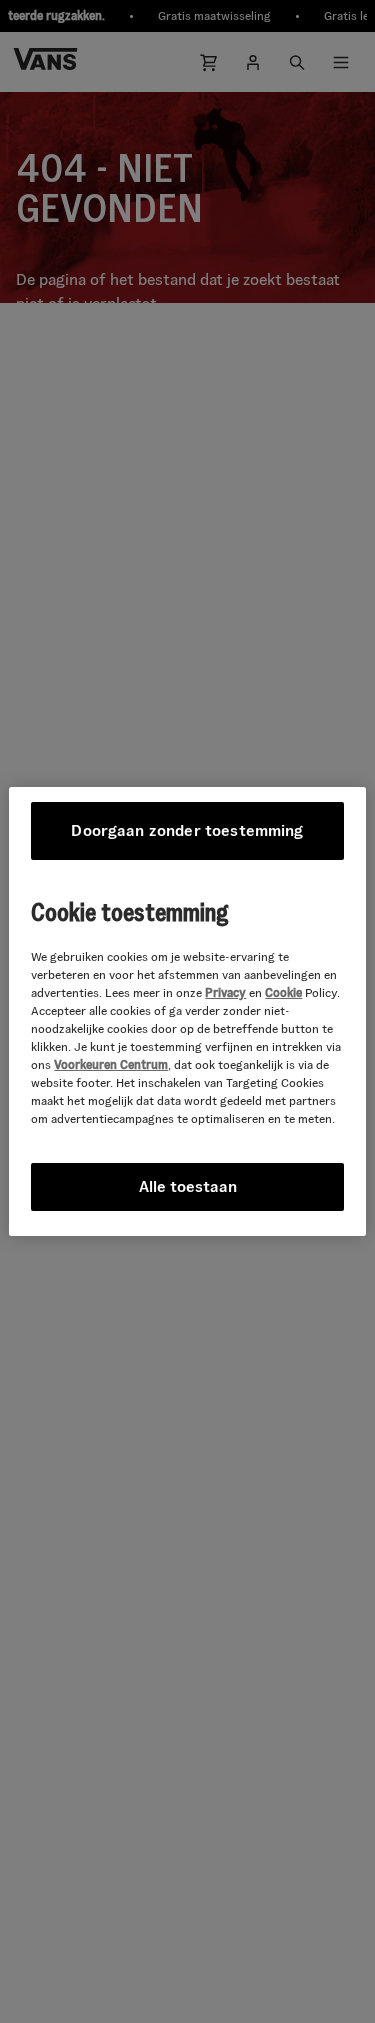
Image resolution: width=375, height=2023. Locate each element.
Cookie (283, 992)
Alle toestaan (188, 1186)
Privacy (225, 992)
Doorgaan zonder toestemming (187, 830)
